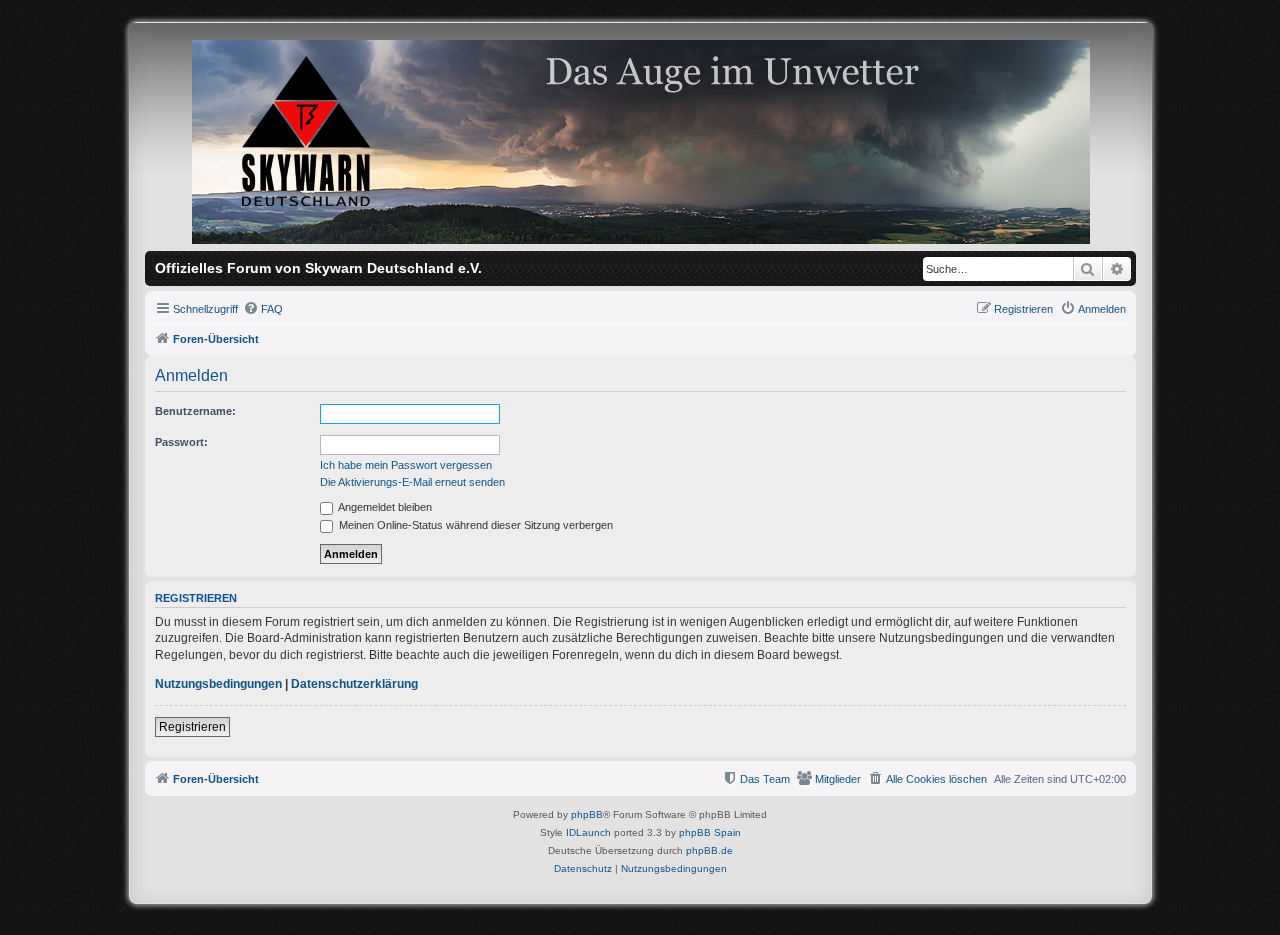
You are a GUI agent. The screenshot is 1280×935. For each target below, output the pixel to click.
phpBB (587, 814)
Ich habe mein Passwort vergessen (406, 465)
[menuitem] (263, 309)
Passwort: (181, 442)
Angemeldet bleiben (384, 507)
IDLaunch (588, 832)
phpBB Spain (710, 832)
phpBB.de (709, 850)
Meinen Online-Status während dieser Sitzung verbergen (474, 525)
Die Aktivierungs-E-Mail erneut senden (412, 482)
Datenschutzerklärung (354, 684)
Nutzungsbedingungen (218, 684)
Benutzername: (195, 411)
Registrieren (192, 727)
